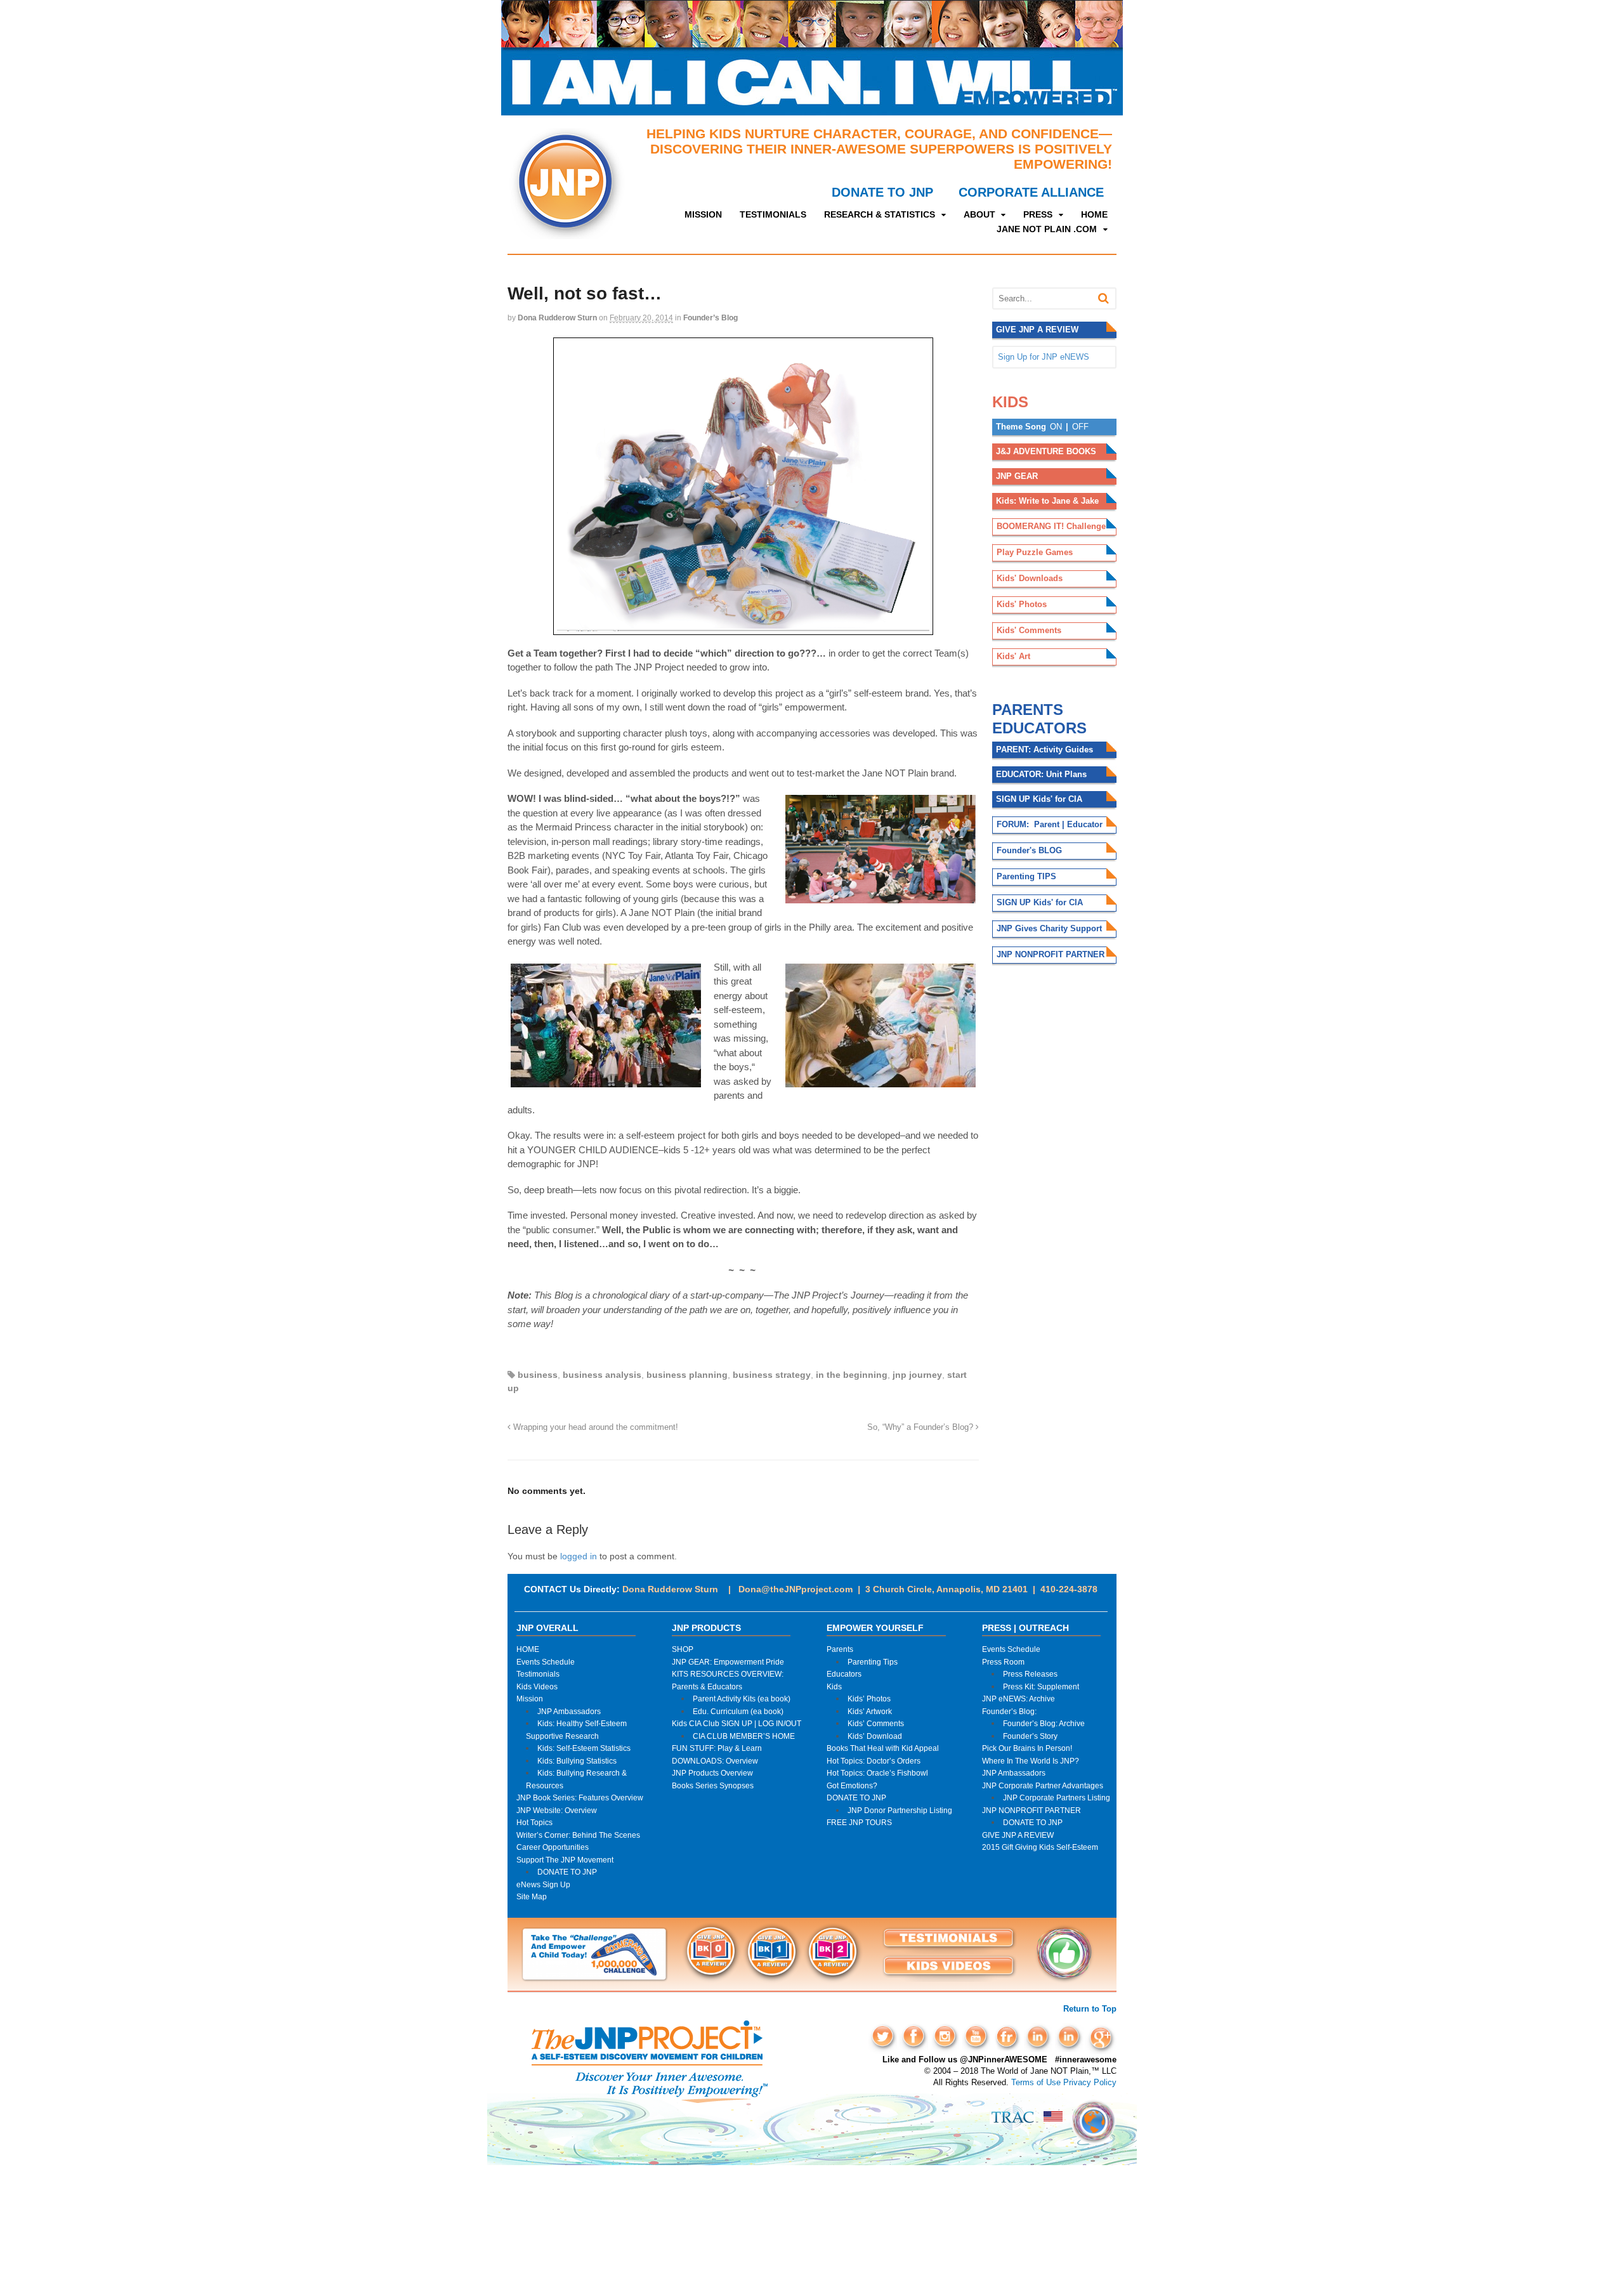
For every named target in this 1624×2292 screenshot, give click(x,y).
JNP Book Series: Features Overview (580, 1798)
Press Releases (1030, 1674)
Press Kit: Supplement (1041, 1686)
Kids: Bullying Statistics (577, 1761)
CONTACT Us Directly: (572, 1589)
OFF (1080, 427)
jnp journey (917, 1375)
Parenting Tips (873, 1662)
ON (1056, 427)
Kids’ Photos (869, 1699)
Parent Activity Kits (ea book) (742, 1699)
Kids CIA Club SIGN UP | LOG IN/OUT (737, 1723)
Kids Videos (537, 1686)
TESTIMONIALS (773, 214)
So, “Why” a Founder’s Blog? (921, 1427)
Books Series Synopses (713, 1785)
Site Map (532, 1896)
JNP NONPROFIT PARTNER (1031, 1810)
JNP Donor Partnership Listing (900, 1810)
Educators (844, 1674)
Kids (834, 1686)
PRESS (1038, 214)
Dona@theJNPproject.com (796, 1589)
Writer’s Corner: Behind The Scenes (578, 1835)
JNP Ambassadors (569, 1711)
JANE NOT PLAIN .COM (1047, 229)
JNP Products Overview (712, 1773)
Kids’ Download (875, 1736)
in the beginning (852, 1375)
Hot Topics (534, 1822)
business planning (687, 1375)
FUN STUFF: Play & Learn (717, 1748)
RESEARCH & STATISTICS (880, 214)
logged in (579, 1556)
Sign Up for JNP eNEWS (1044, 357)
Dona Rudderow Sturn (557, 318)
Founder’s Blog (710, 318)
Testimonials (538, 1674)
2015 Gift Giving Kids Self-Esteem (1040, 1847)
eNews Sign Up (543, 1884)
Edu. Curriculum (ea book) (738, 1711)
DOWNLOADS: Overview (715, 1761)
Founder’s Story (1030, 1736)
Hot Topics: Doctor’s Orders (874, 1761)
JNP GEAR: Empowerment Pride (728, 1662)
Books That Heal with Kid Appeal (883, 1748)
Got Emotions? (852, 1785)
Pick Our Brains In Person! (1027, 1748)
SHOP (683, 1649)
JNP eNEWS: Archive (1018, 1699)
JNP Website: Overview (557, 1810)
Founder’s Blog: (1009, 1711)
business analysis (602, 1375)
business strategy (772, 1375)
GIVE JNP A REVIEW (1018, 1835)
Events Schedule (546, 1662)
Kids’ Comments (876, 1723)
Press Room (1003, 1662)
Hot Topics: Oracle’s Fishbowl (877, 1773)
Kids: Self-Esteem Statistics (584, 1748)
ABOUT (979, 214)
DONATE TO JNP (882, 192)
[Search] (1103, 298)
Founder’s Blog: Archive (1044, 1723)
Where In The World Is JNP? (1031, 1761)
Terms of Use (1036, 2082)
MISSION (703, 214)
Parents (840, 1649)
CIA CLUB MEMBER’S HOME (744, 1736)
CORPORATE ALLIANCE (1031, 192)
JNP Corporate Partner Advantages (1043, 1785)
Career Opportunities (553, 1847)
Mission (530, 1699)
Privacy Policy (1090, 2082)
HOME (1094, 214)
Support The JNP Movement (565, 1860)
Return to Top (1090, 2009)
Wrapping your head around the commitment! (594, 1427)
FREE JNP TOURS (859, 1822)
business (538, 1375)
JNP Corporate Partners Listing (1057, 1798)
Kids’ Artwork (870, 1711)
